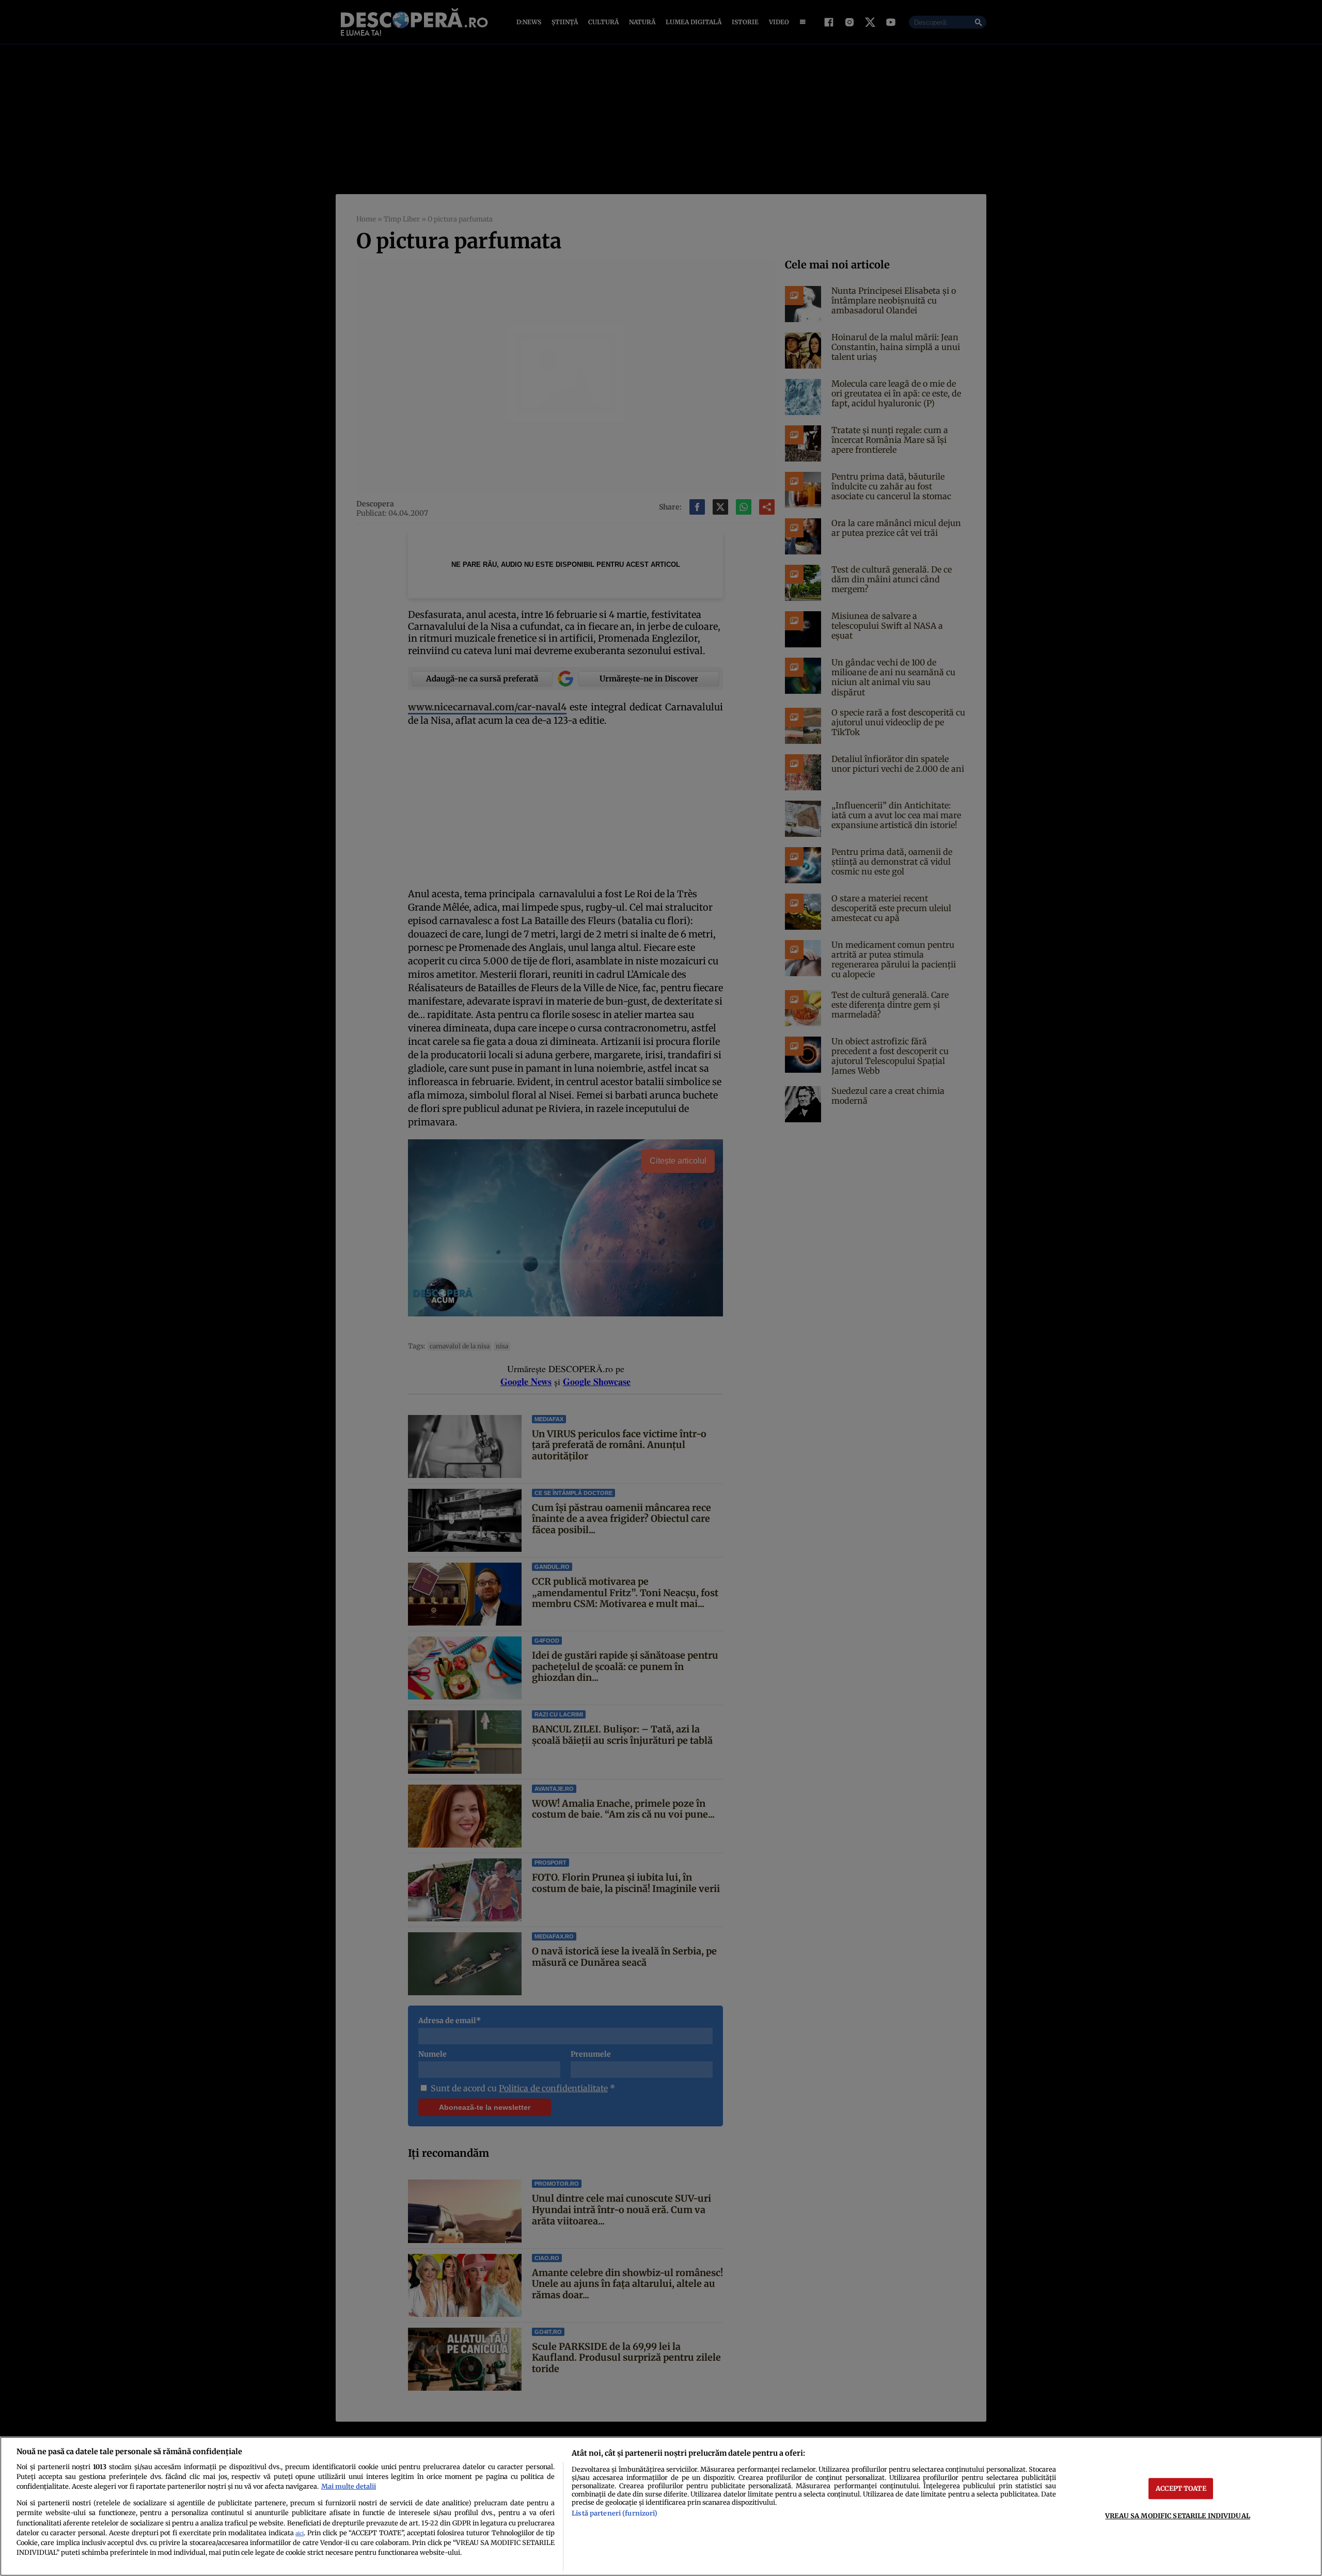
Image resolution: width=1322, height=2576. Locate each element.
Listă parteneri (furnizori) (615, 2513)
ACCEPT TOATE (1181, 2488)
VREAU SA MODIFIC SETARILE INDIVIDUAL (1178, 2516)
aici (300, 2533)
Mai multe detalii (349, 2486)
